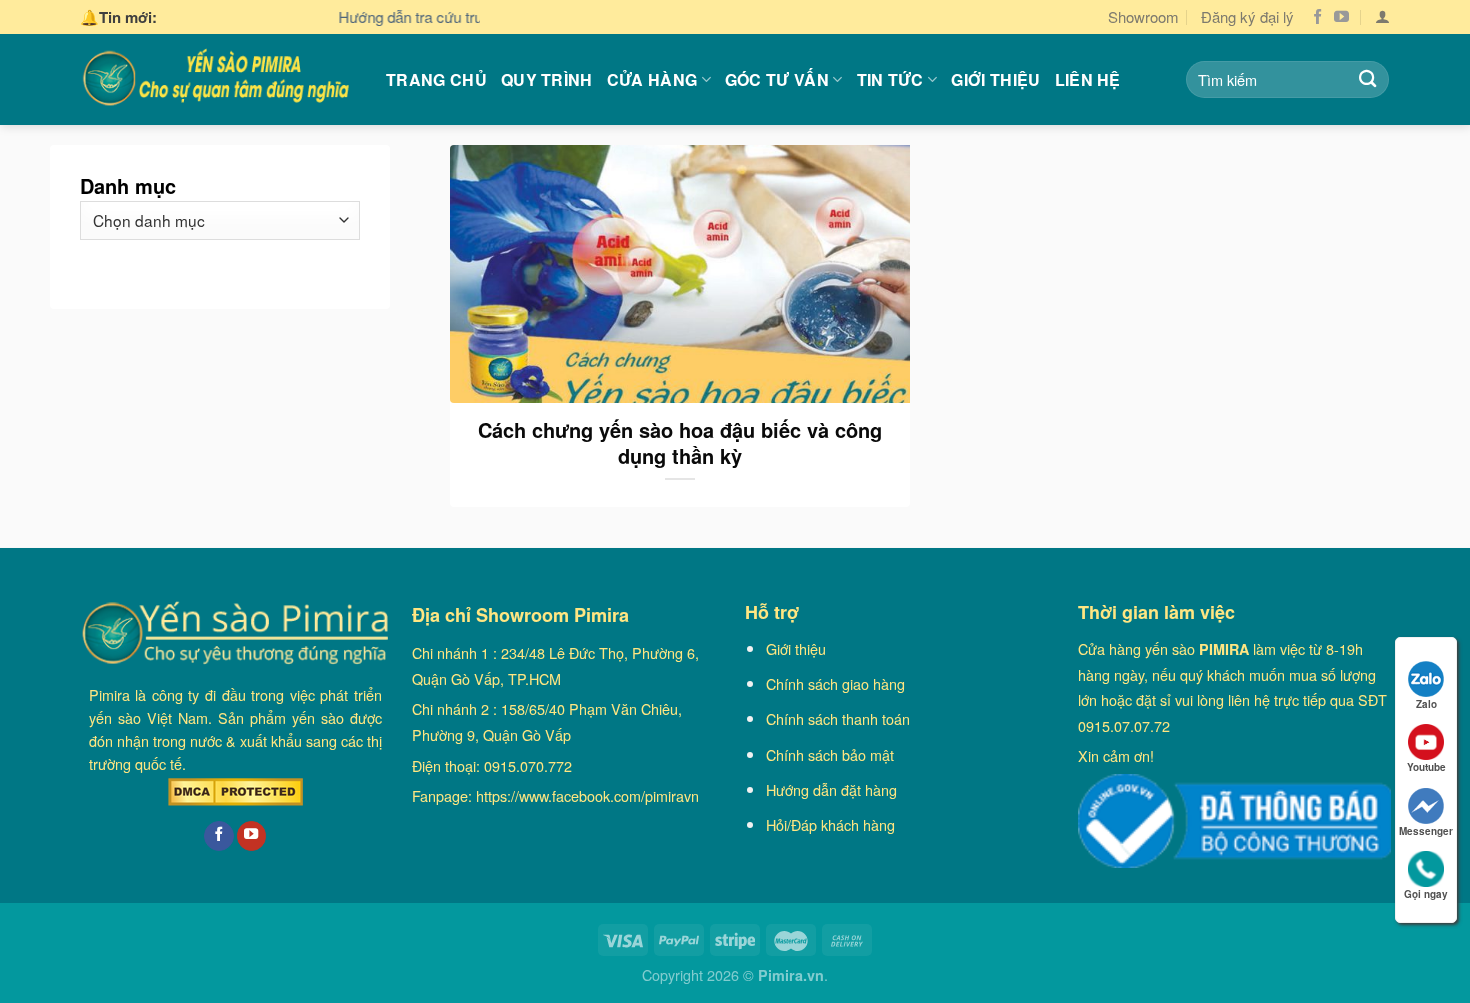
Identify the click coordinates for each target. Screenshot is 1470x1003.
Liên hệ (1088, 79)
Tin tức (890, 79)
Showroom (1143, 16)
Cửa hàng (652, 79)
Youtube (1426, 767)
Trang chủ (436, 79)
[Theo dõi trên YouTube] (1341, 17)
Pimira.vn (791, 975)
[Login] (1382, 17)
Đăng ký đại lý (1247, 16)
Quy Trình (547, 79)
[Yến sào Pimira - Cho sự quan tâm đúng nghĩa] (218, 79)
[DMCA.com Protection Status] (235, 792)
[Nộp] (1367, 79)
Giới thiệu (995, 79)
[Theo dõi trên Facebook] (1317, 17)
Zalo (1426, 704)
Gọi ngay (1426, 894)
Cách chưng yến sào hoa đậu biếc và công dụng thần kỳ (680, 443)
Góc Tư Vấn (777, 79)
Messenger (1426, 831)
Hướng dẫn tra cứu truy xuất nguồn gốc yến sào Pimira (471, 16)
